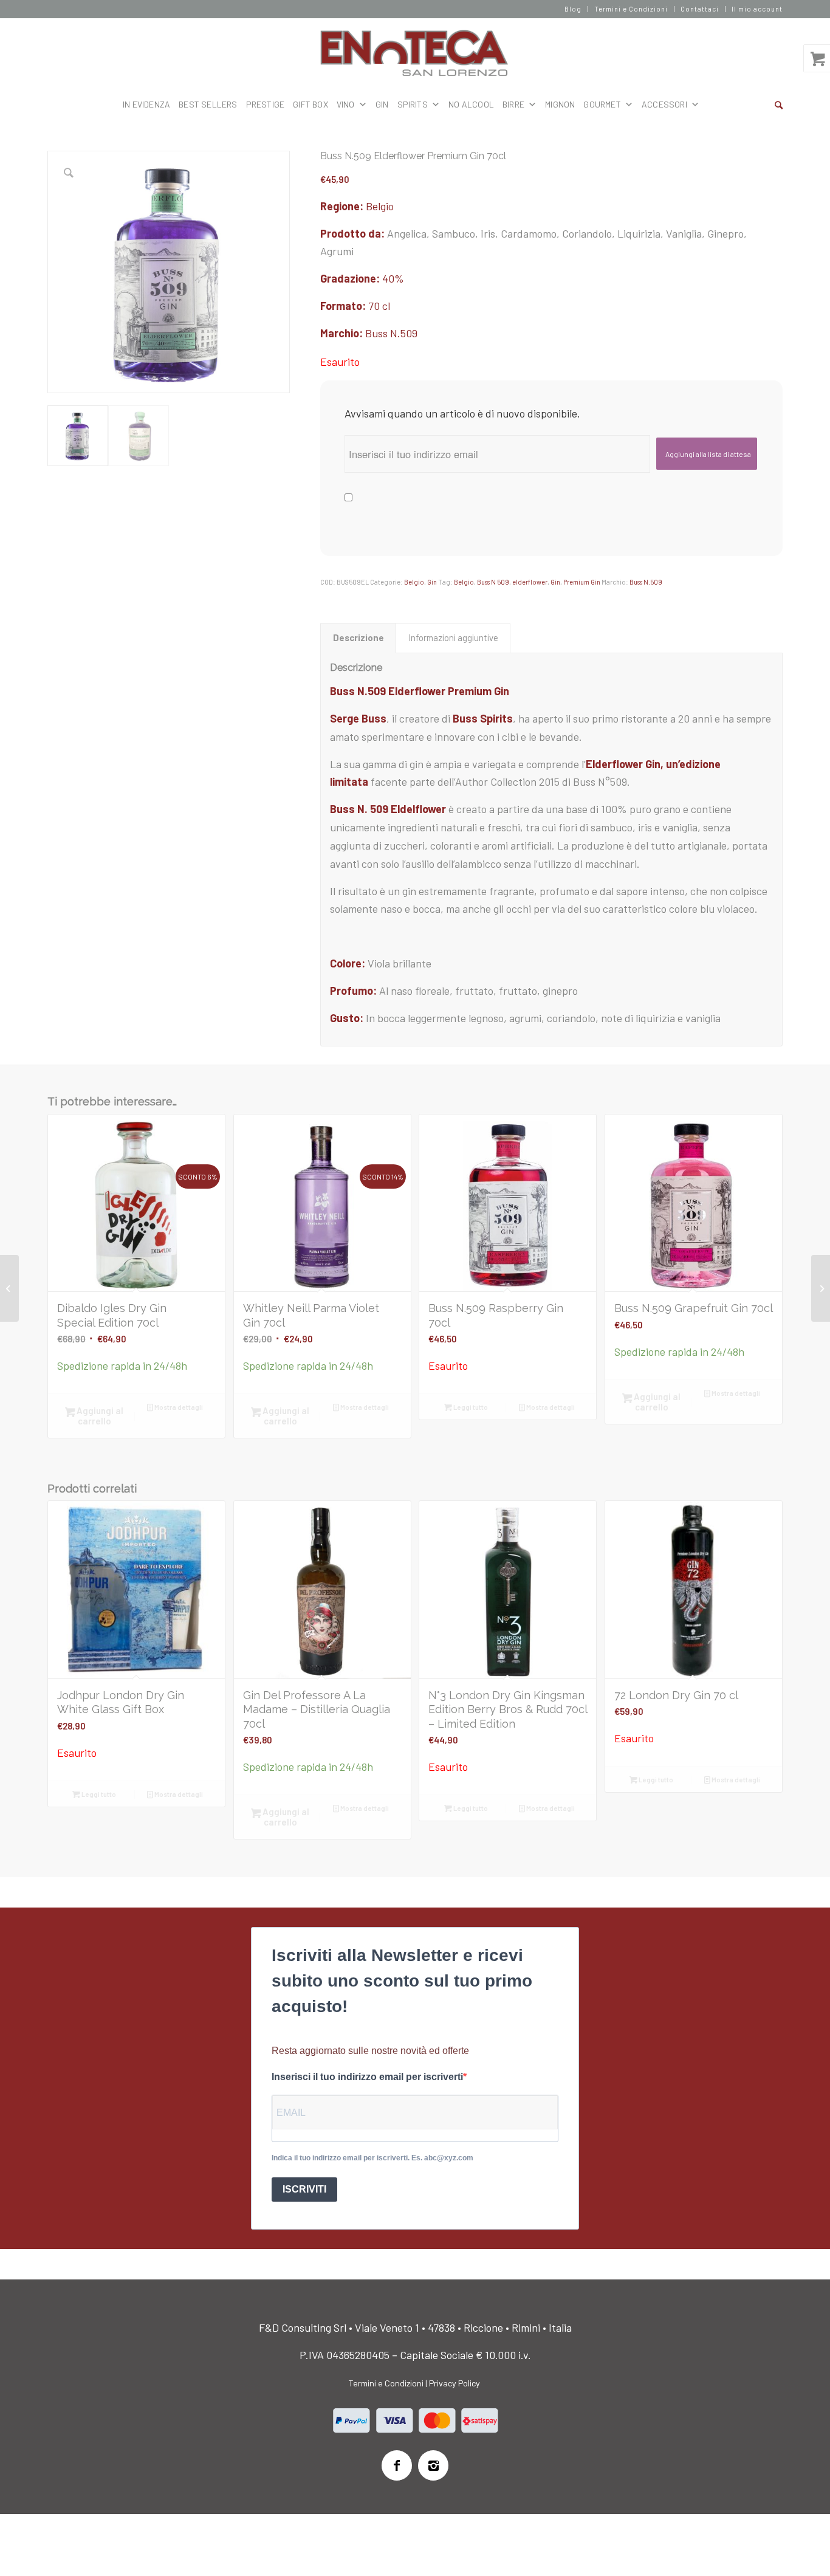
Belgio (380, 206)
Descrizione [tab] (358, 637)
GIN (382, 104)
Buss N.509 (391, 333)
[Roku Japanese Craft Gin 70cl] (9, 1288)
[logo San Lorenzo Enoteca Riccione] (415, 53)
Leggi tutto (470, 1407)
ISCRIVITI (304, 2189)
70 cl (379, 306)
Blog (573, 9)
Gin (432, 582)
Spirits (413, 104)
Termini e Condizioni (631, 9)
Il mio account (757, 9)
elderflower (530, 582)
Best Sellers (208, 104)
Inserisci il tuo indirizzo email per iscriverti (367, 2077)
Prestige (266, 104)
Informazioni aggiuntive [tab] (453, 637)
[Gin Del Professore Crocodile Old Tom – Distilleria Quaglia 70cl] (821, 1288)
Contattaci (700, 9)
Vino (346, 104)
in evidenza (146, 104)
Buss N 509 (493, 582)
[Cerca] (779, 105)
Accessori (664, 104)
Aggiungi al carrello (99, 1416)
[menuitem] (573, 9)
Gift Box (310, 104)
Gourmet (602, 104)
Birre (513, 104)
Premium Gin (582, 582)
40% (393, 278)
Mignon (560, 104)
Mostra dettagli (178, 1407)
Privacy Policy (454, 2383)
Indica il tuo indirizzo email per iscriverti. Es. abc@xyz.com (372, 2158)
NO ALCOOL (471, 104)
